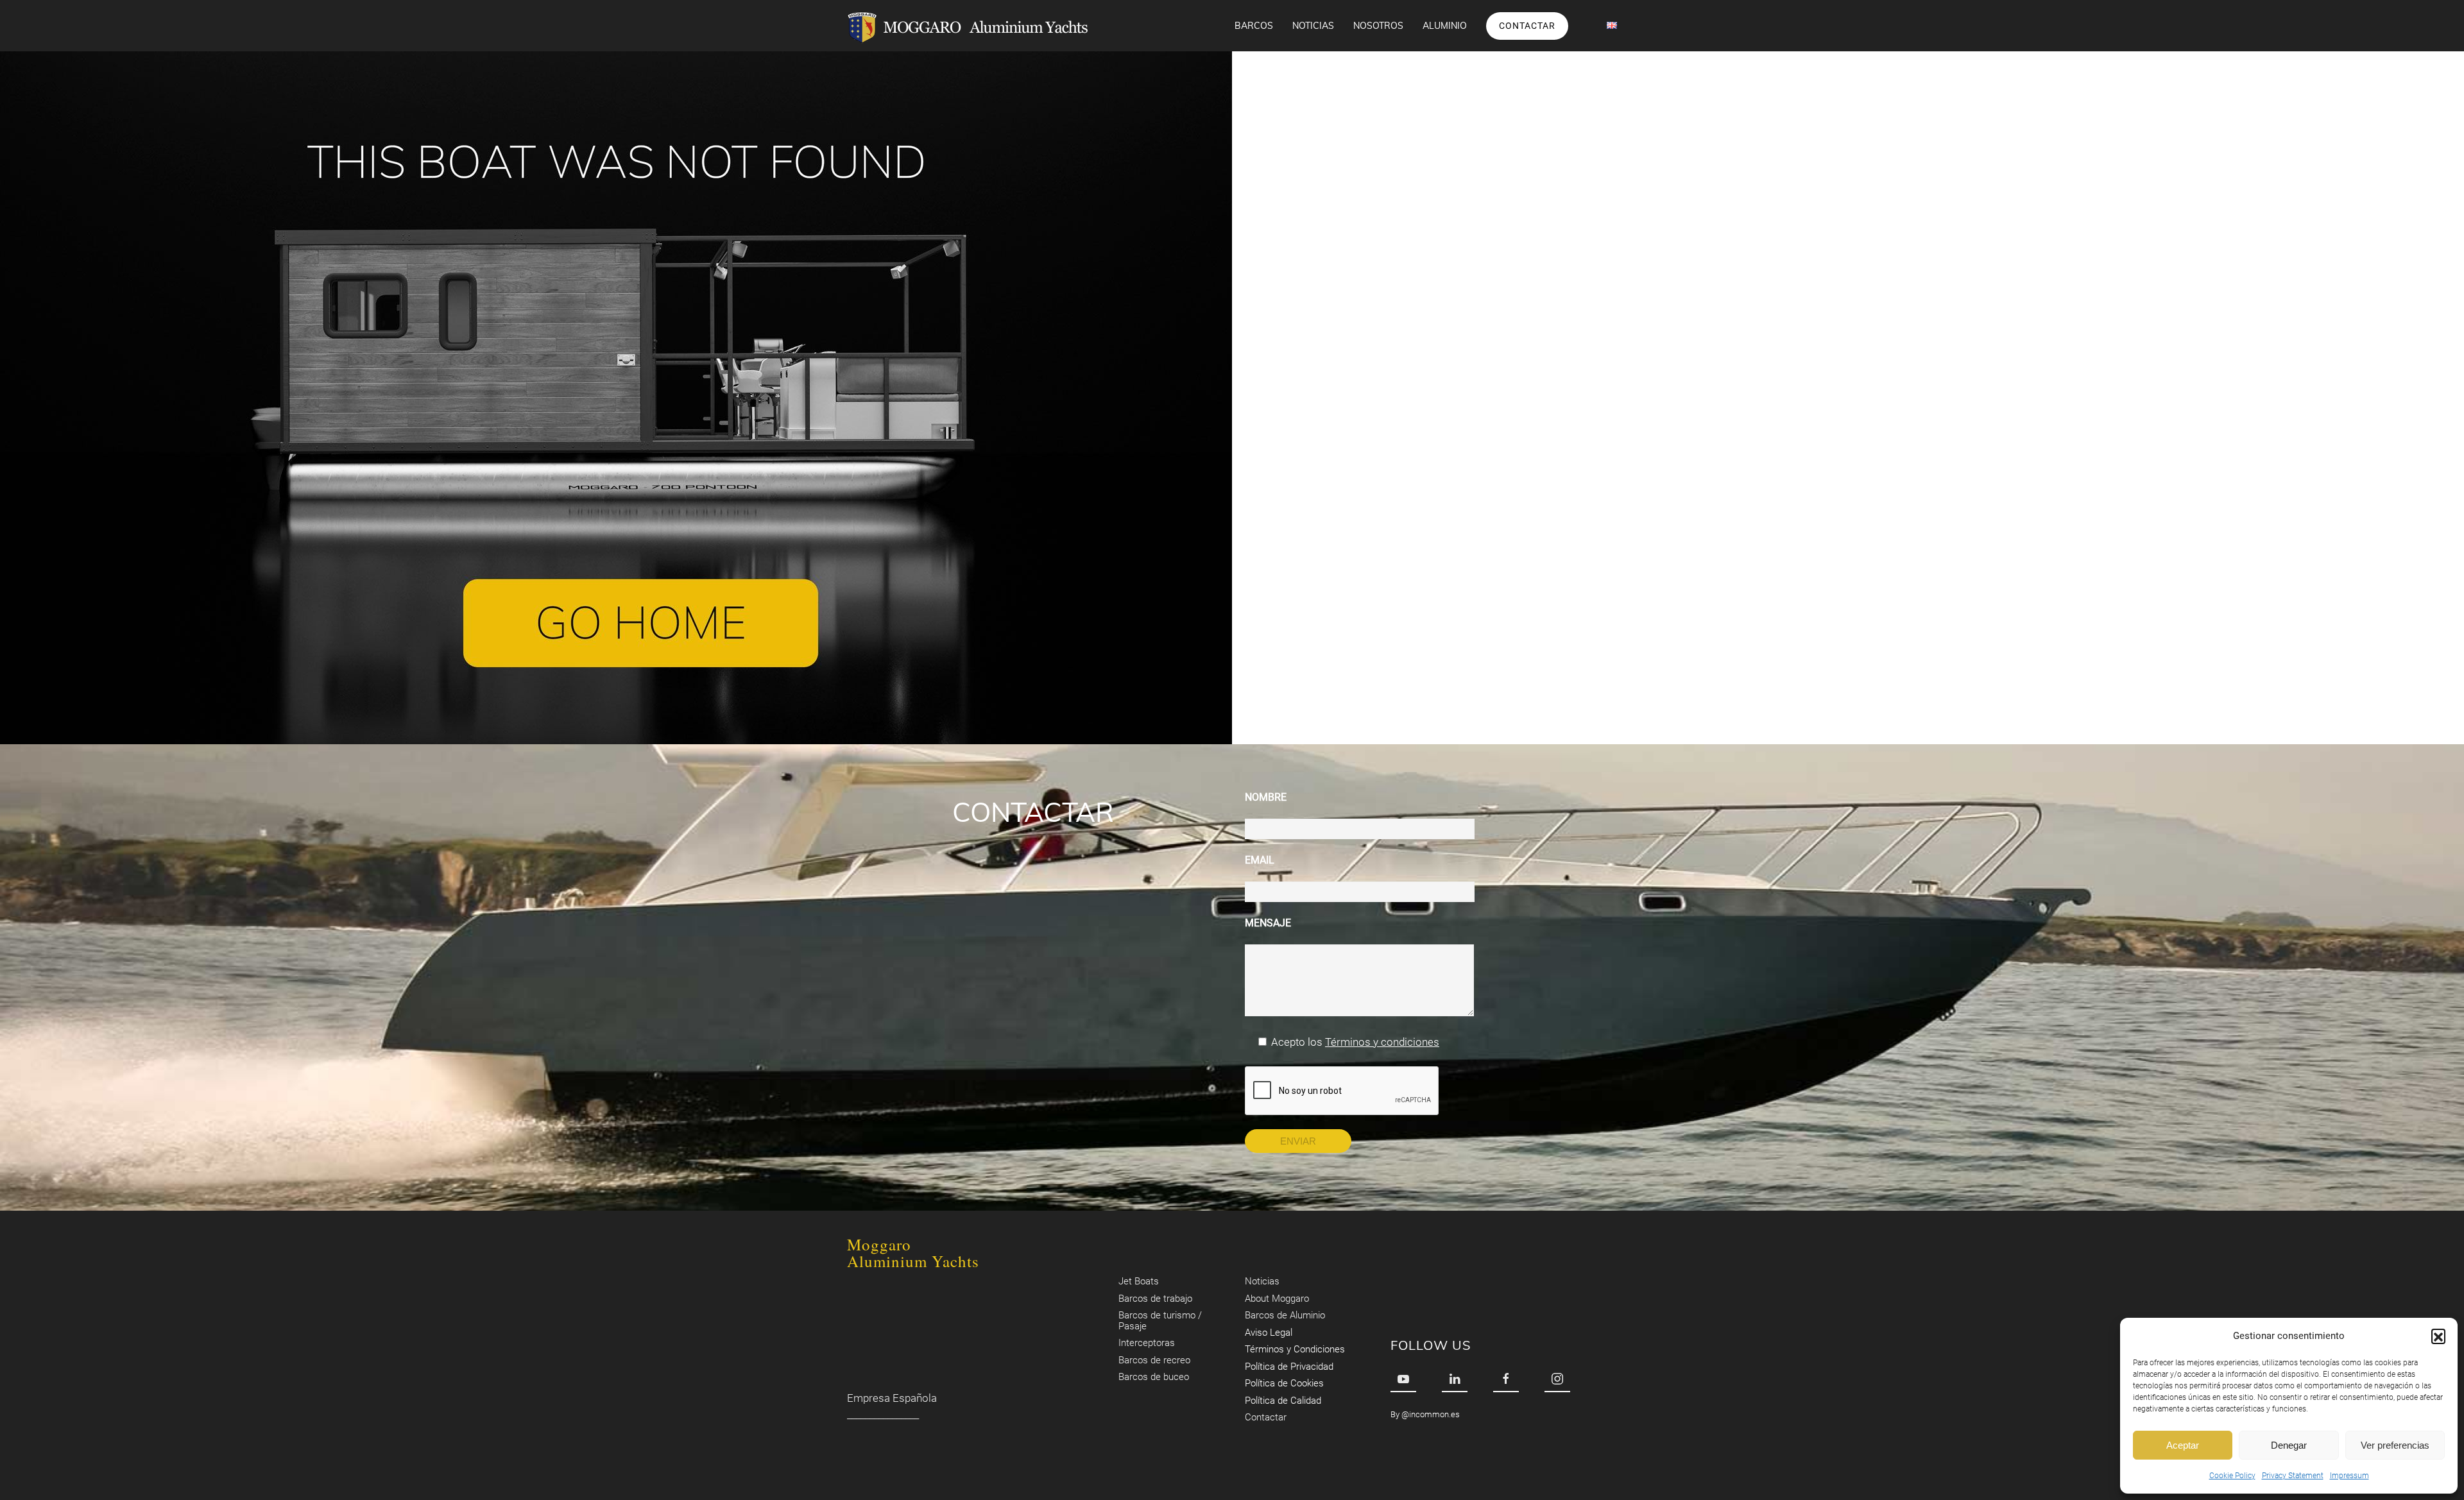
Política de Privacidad (1289, 1367)
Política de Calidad (1283, 1401)
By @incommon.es (1425, 1414)
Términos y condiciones (1382, 1042)
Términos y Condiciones (1295, 1349)
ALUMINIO (1445, 26)
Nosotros (1378, 26)
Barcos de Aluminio (1285, 1315)
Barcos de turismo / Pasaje (1160, 1321)
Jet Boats (1139, 1281)
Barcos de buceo (1154, 1377)
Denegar (2289, 1445)
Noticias (1313, 26)
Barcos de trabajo (1155, 1299)
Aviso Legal (1269, 1333)
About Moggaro (1277, 1299)
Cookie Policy (2232, 1476)
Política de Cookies (1284, 1383)
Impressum (2349, 1476)
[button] (2438, 1336)
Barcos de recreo (1154, 1360)
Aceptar (2183, 1445)
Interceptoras (1147, 1343)
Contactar (1527, 26)
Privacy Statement (2293, 1476)
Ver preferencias (2395, 1445)
